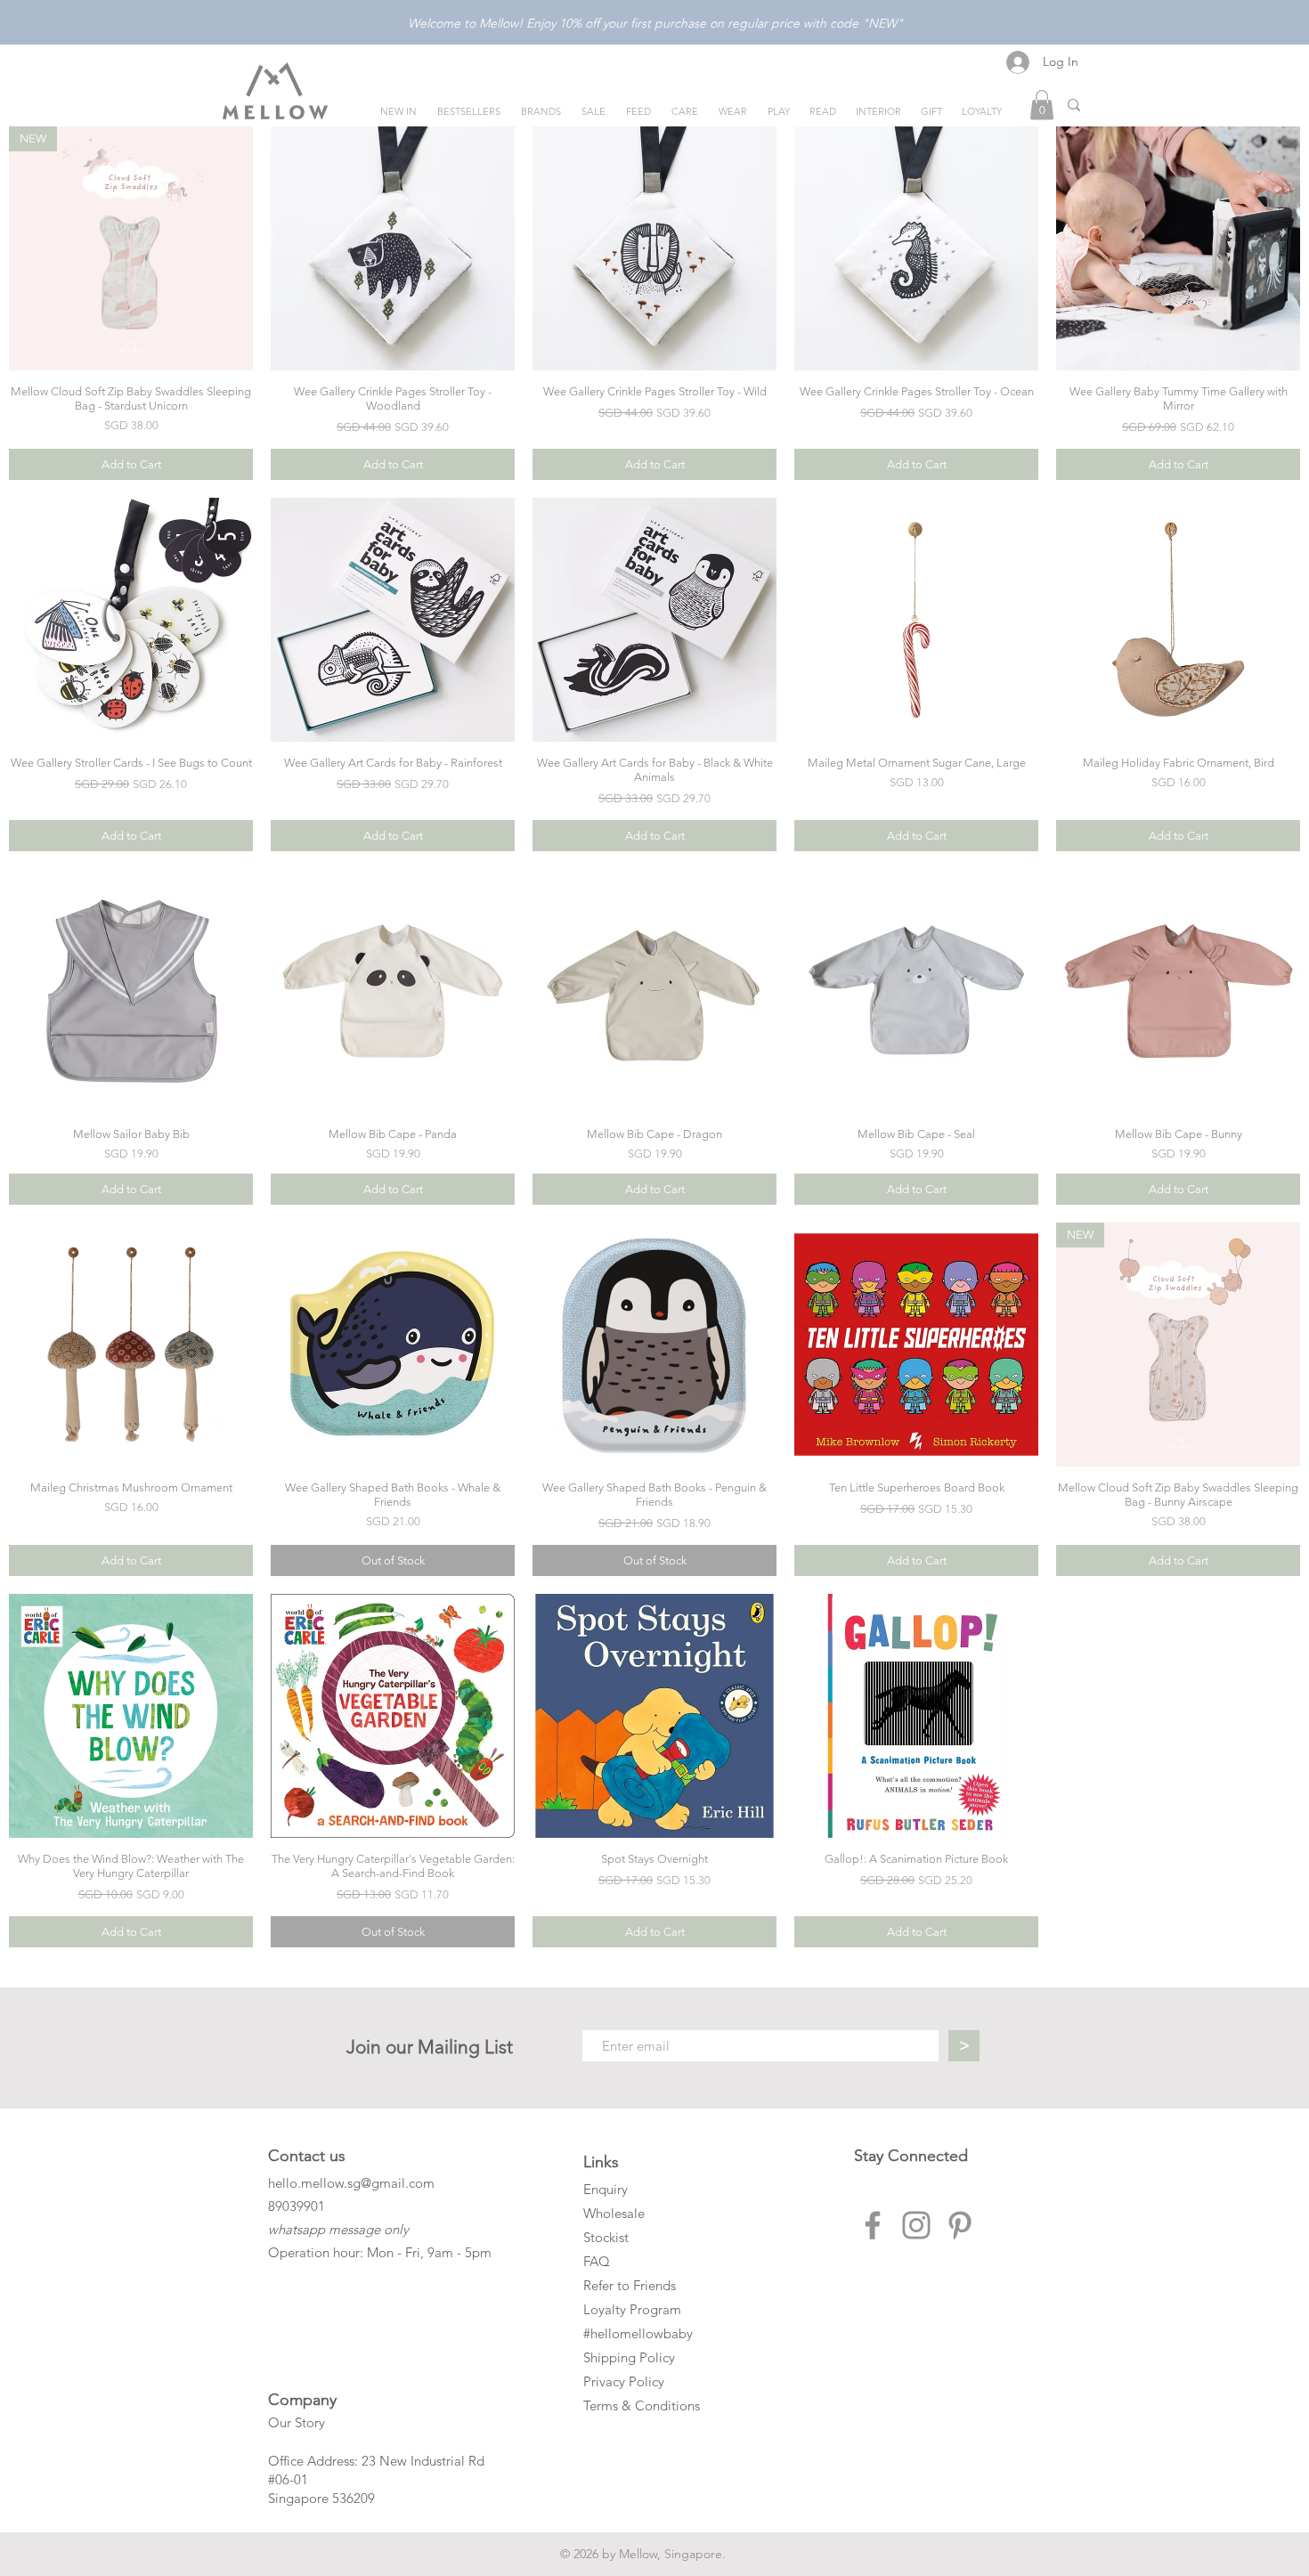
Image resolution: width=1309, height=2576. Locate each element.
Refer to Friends (630, 2285)
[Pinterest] (960, 2225)
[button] (1042, 105)
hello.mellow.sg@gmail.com (351, 2183)
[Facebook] (873, 2225)
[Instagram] (916, 2225)
